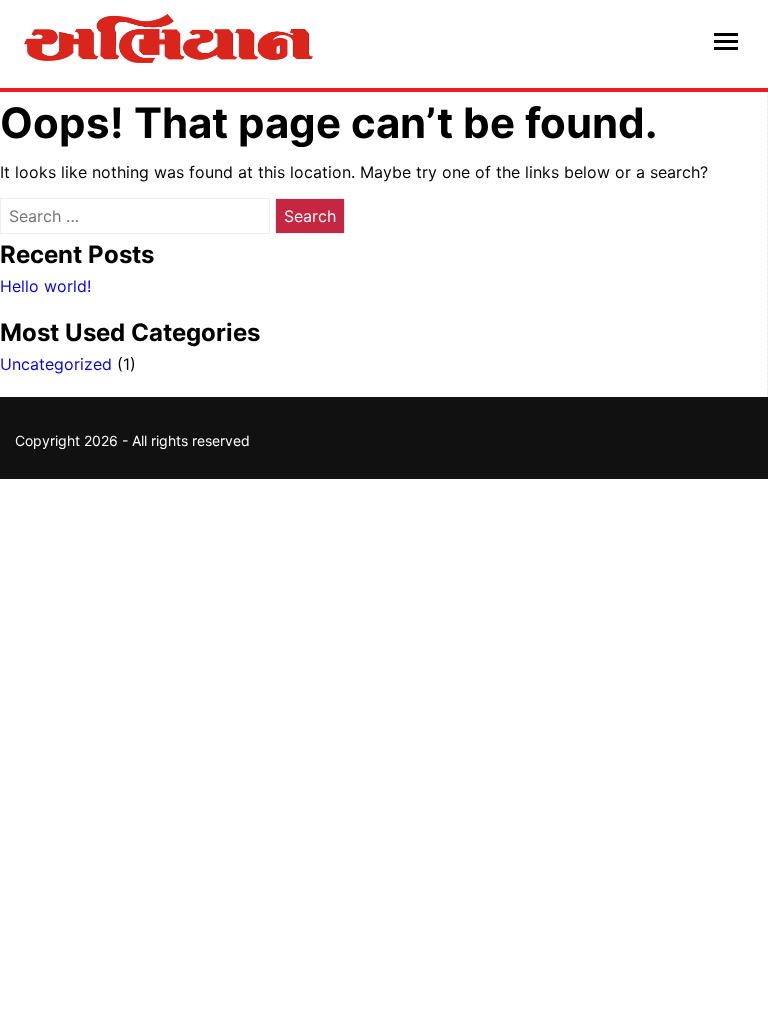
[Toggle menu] (726, 43)
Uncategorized (56, 364)
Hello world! (45, 286)
